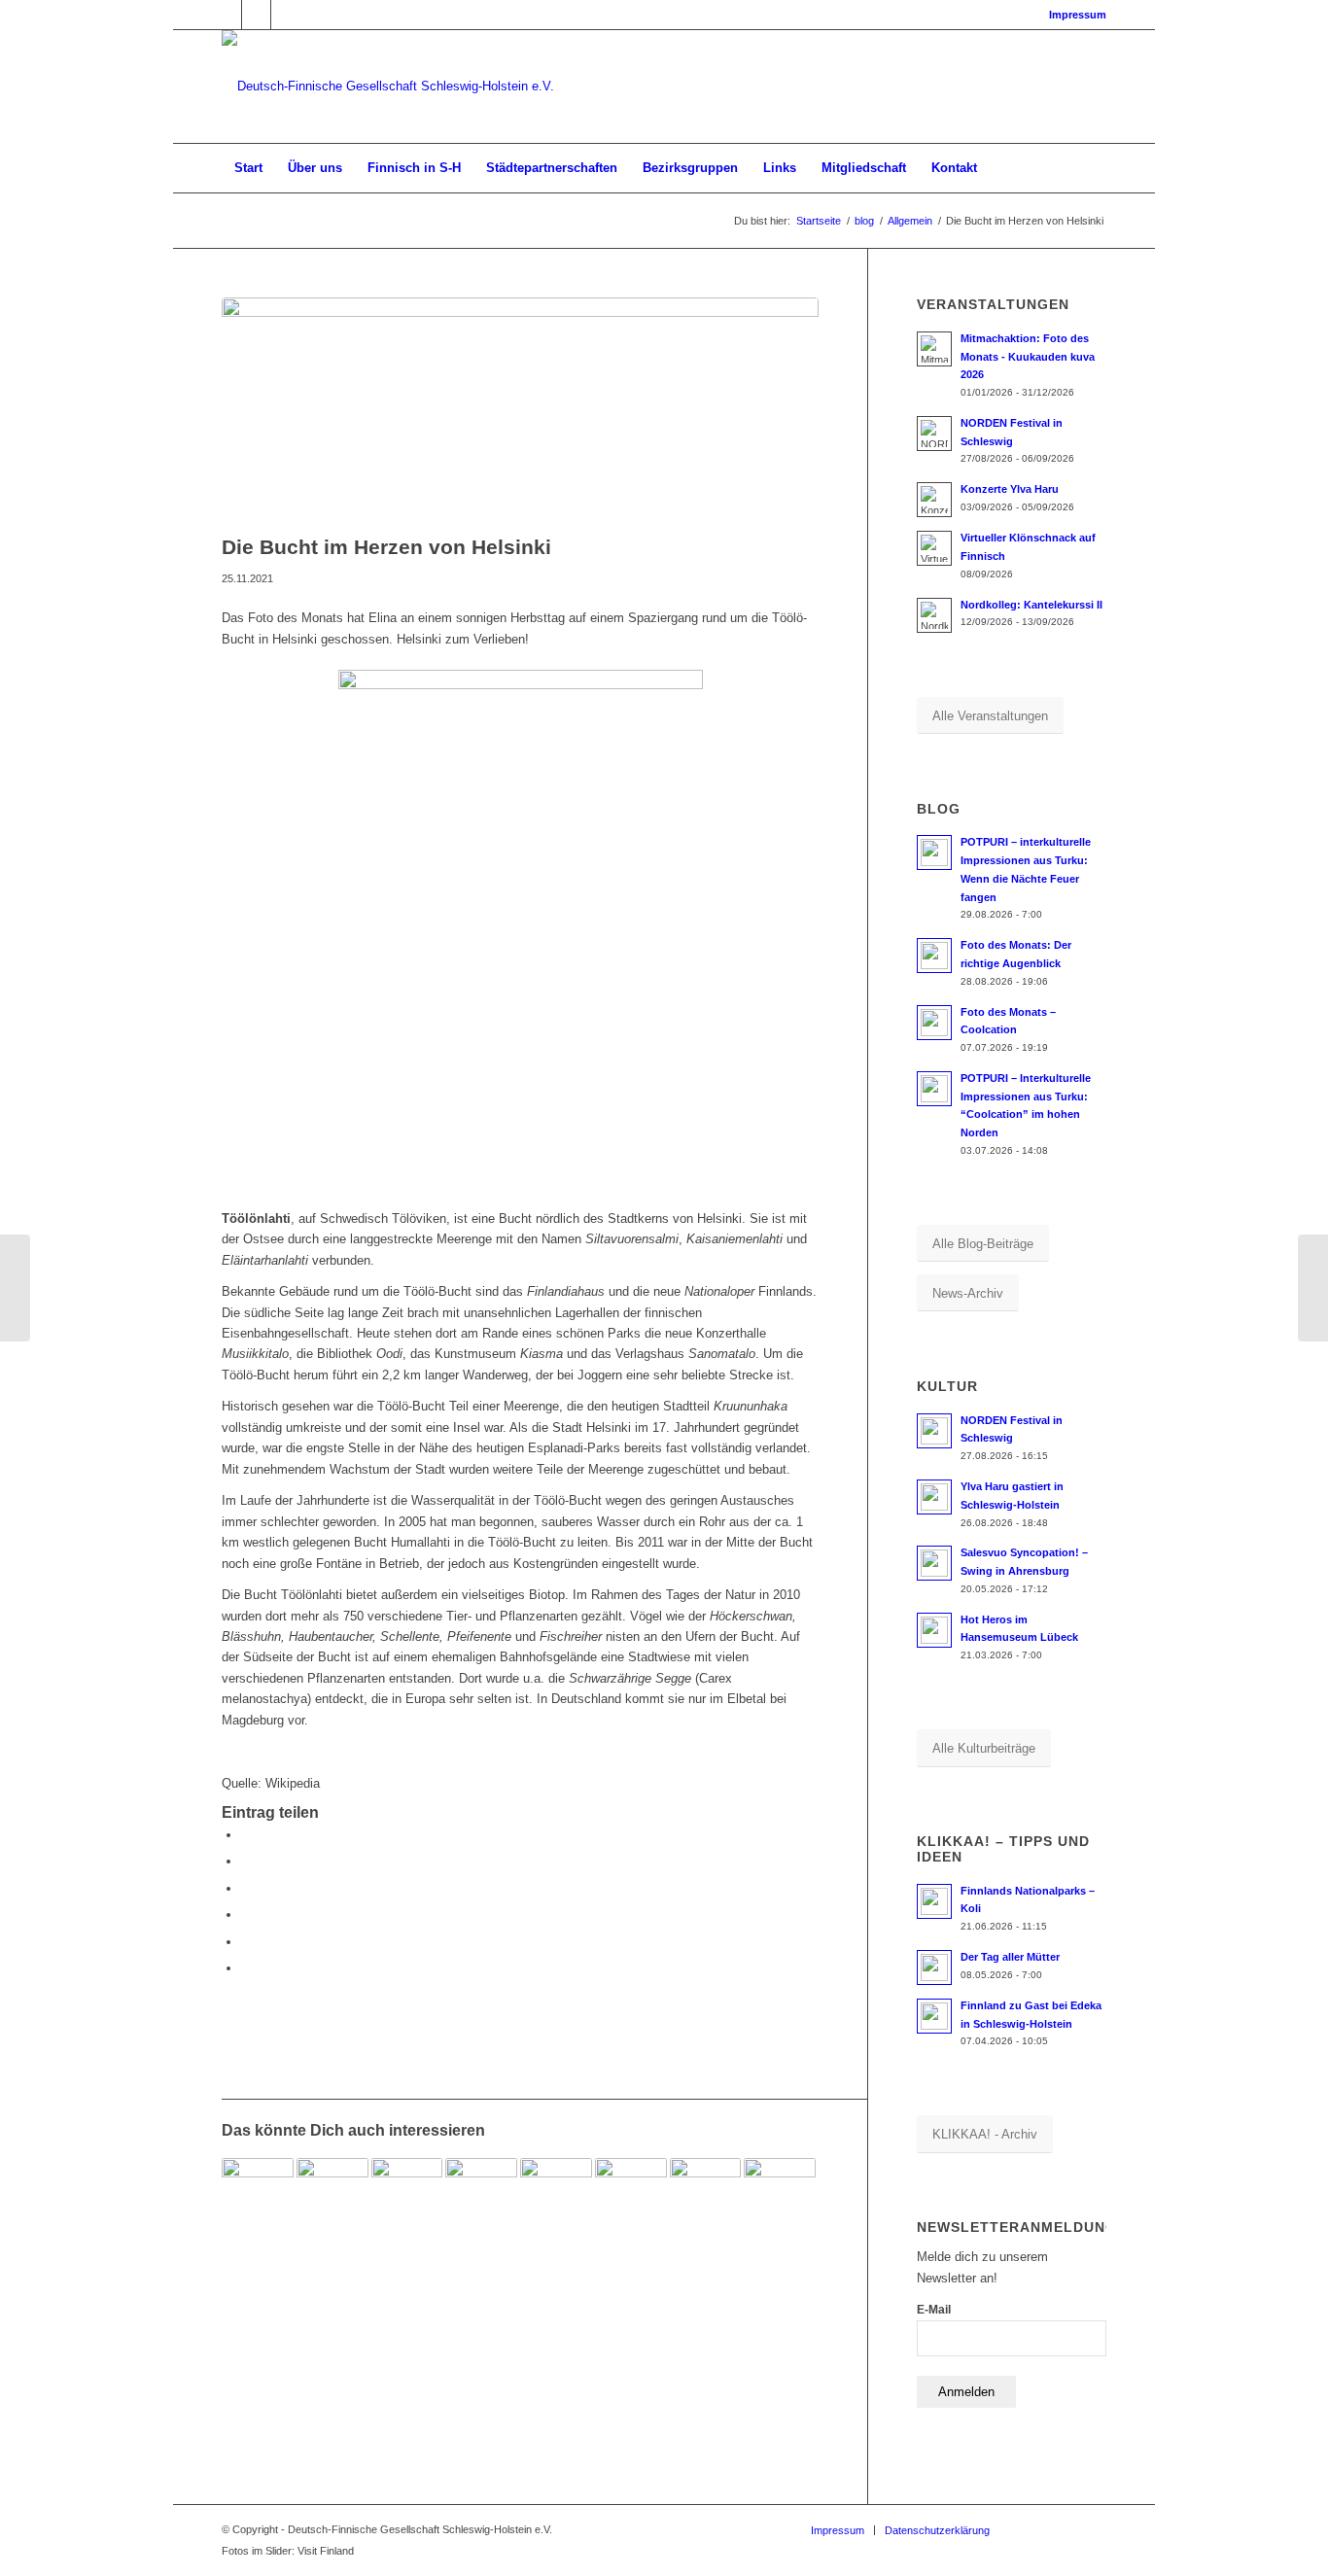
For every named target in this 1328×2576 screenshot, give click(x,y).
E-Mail (934, 2310)
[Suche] (1094, 168)
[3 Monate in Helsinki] (15, 1288)
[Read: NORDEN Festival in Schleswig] (934, 1431)
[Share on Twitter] (246, 1888)
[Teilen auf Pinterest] (246, 1915)
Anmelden (966, 2392)
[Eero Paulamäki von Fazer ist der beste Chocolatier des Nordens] (1313, 1288)
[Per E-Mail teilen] (246, 1968)
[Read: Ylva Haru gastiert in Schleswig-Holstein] (934, 1497)
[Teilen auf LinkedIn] (246, 1942)
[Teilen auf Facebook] (246, 1835)
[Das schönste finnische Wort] (780, 2194)
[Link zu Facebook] (227, 15)
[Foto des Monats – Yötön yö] (481, 2194)
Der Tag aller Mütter (1010, 1957)
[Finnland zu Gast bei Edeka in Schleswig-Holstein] (631, 2194)
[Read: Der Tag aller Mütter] (934, 1967)
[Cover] (520, 411)
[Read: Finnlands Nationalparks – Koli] (934, 1901)
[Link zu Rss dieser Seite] (286, 15)
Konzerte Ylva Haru (1010, 489)
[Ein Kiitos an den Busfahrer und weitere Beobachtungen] (407, 2194)
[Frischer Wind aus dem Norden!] (556, 2194)
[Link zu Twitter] (256, 15)
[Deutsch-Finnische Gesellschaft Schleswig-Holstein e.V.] (388, 87)
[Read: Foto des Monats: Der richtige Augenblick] (934, 956)
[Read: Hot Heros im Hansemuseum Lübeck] (934, 1630)
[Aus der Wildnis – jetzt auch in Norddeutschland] (258, 2194)
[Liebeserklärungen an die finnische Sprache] (332, 2194)
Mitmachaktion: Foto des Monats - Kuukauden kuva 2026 (1028, 357)
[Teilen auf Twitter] (246, 1861)
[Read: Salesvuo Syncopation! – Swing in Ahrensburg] (934, 1563)
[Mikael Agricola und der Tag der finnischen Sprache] (706, 2194)
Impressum (1078, 15)
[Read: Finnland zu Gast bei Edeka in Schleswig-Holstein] (934, 2016)
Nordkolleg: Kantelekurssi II (1031, 605)
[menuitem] (1073, 15)
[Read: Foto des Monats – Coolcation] (934, 1023)
